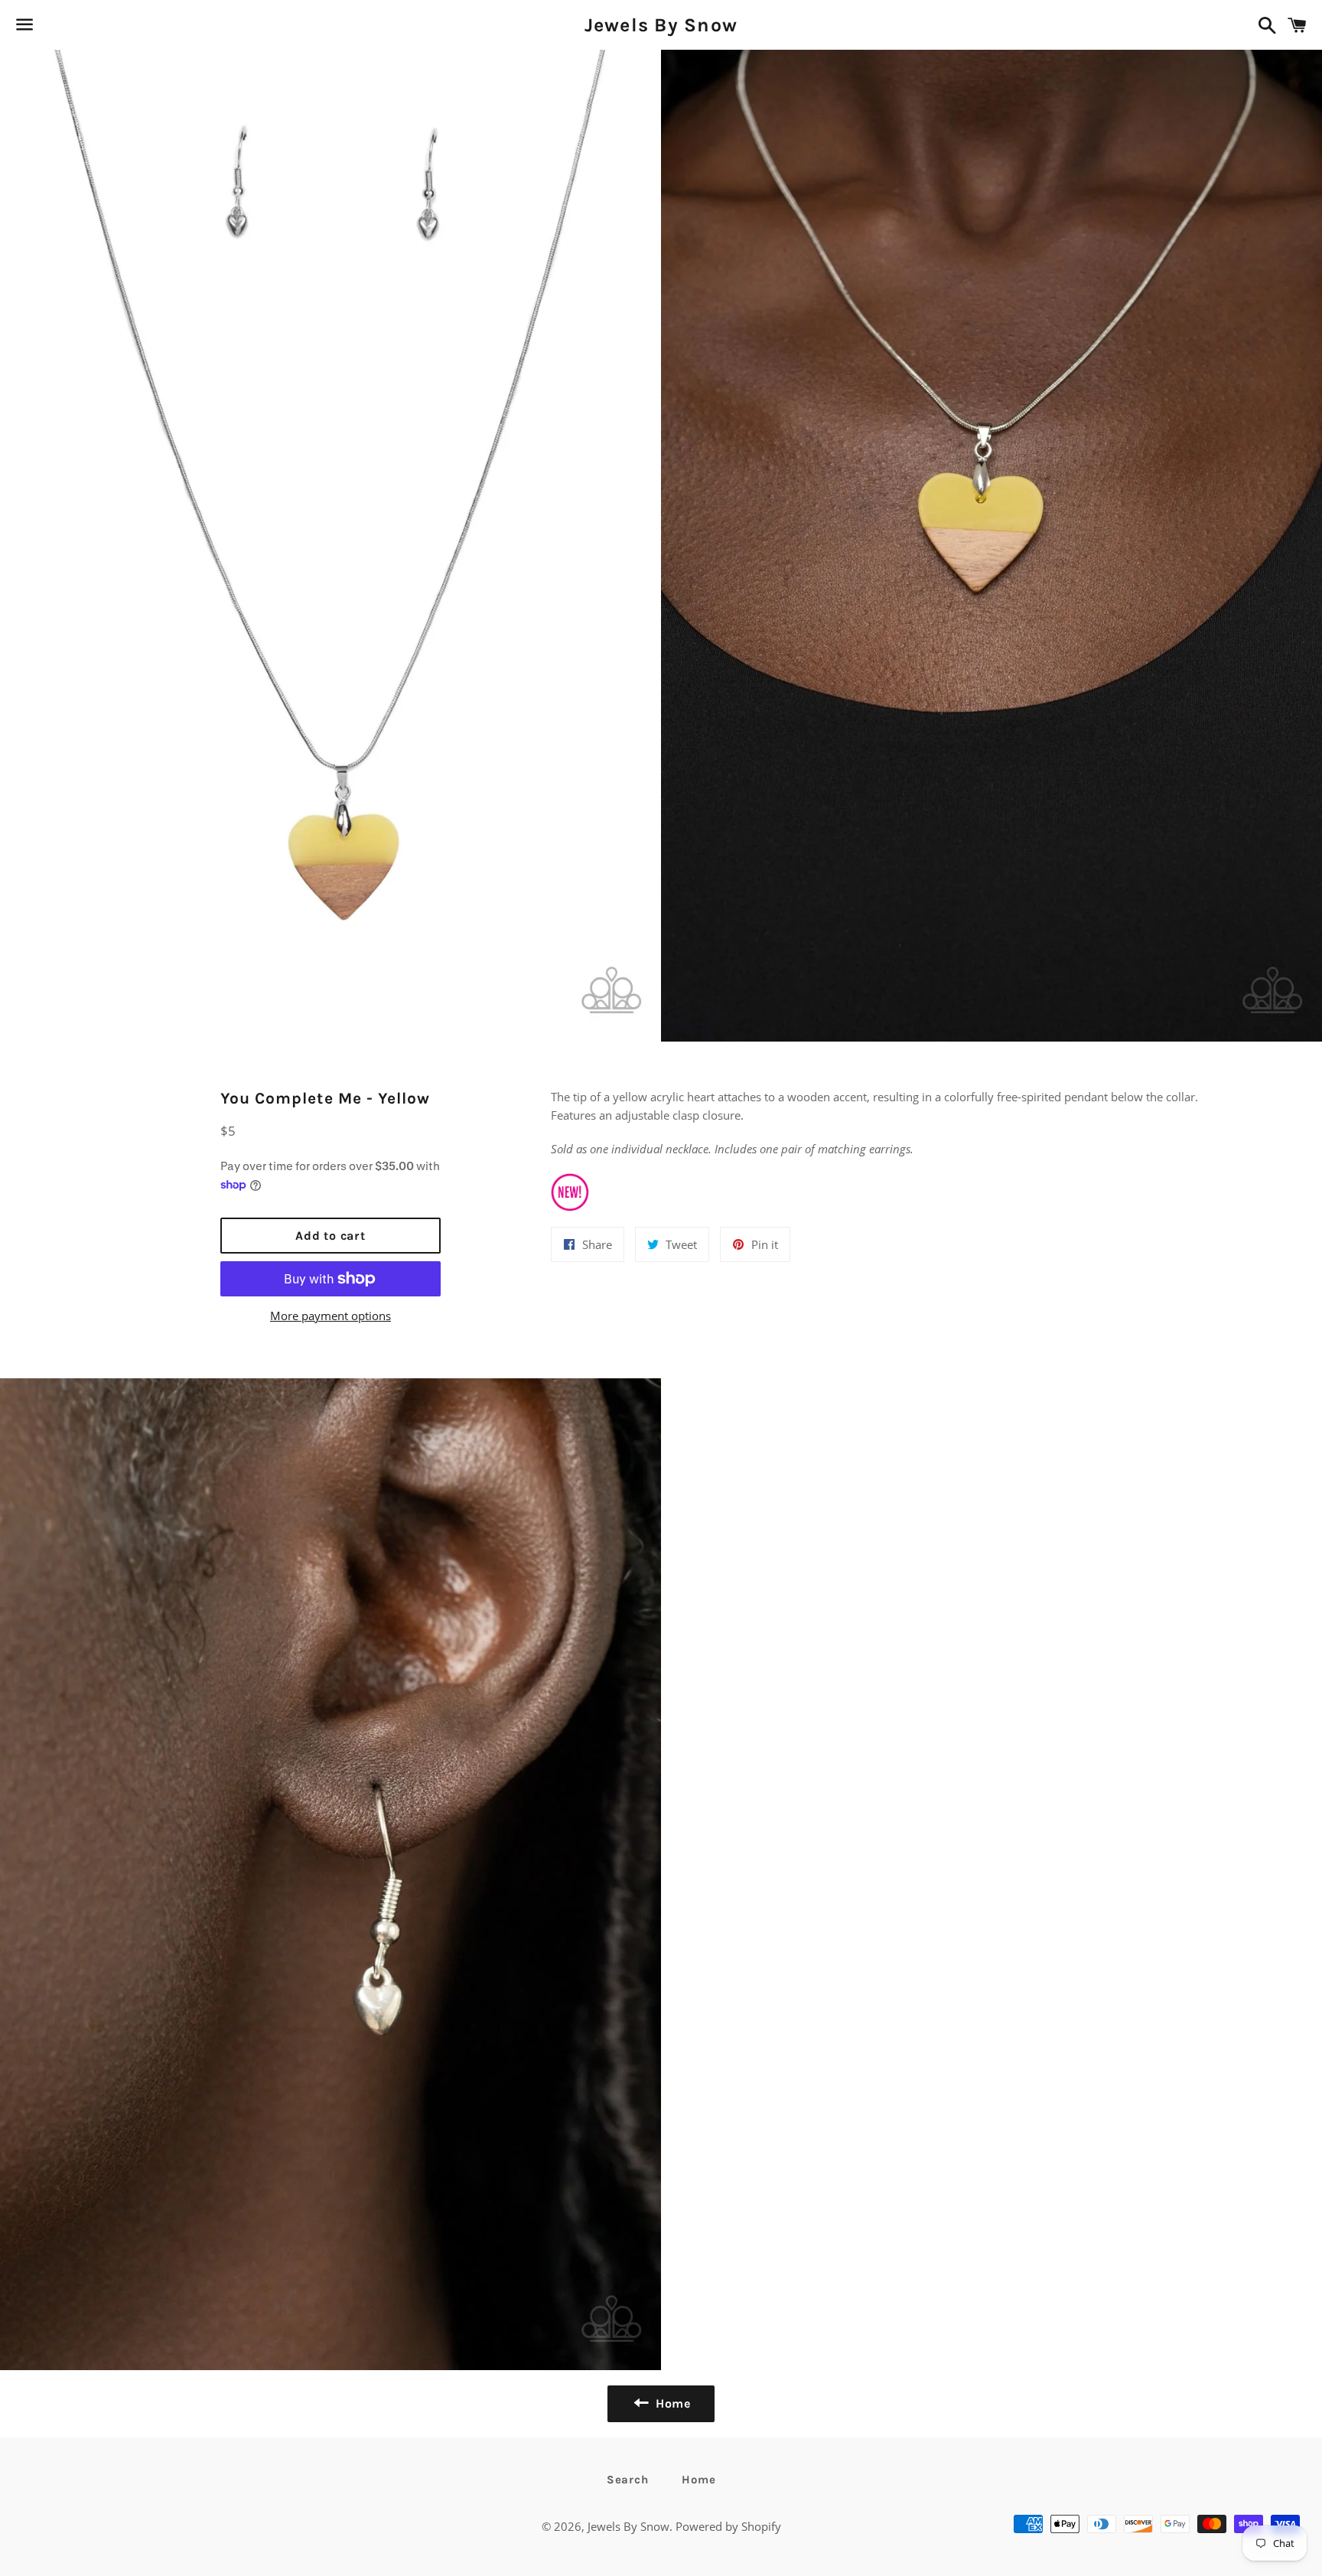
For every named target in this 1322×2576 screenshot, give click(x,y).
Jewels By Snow (661, 25)
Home (698, 2480)
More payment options (330, 1316)
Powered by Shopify (728, 2526)
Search (628, 2480)
